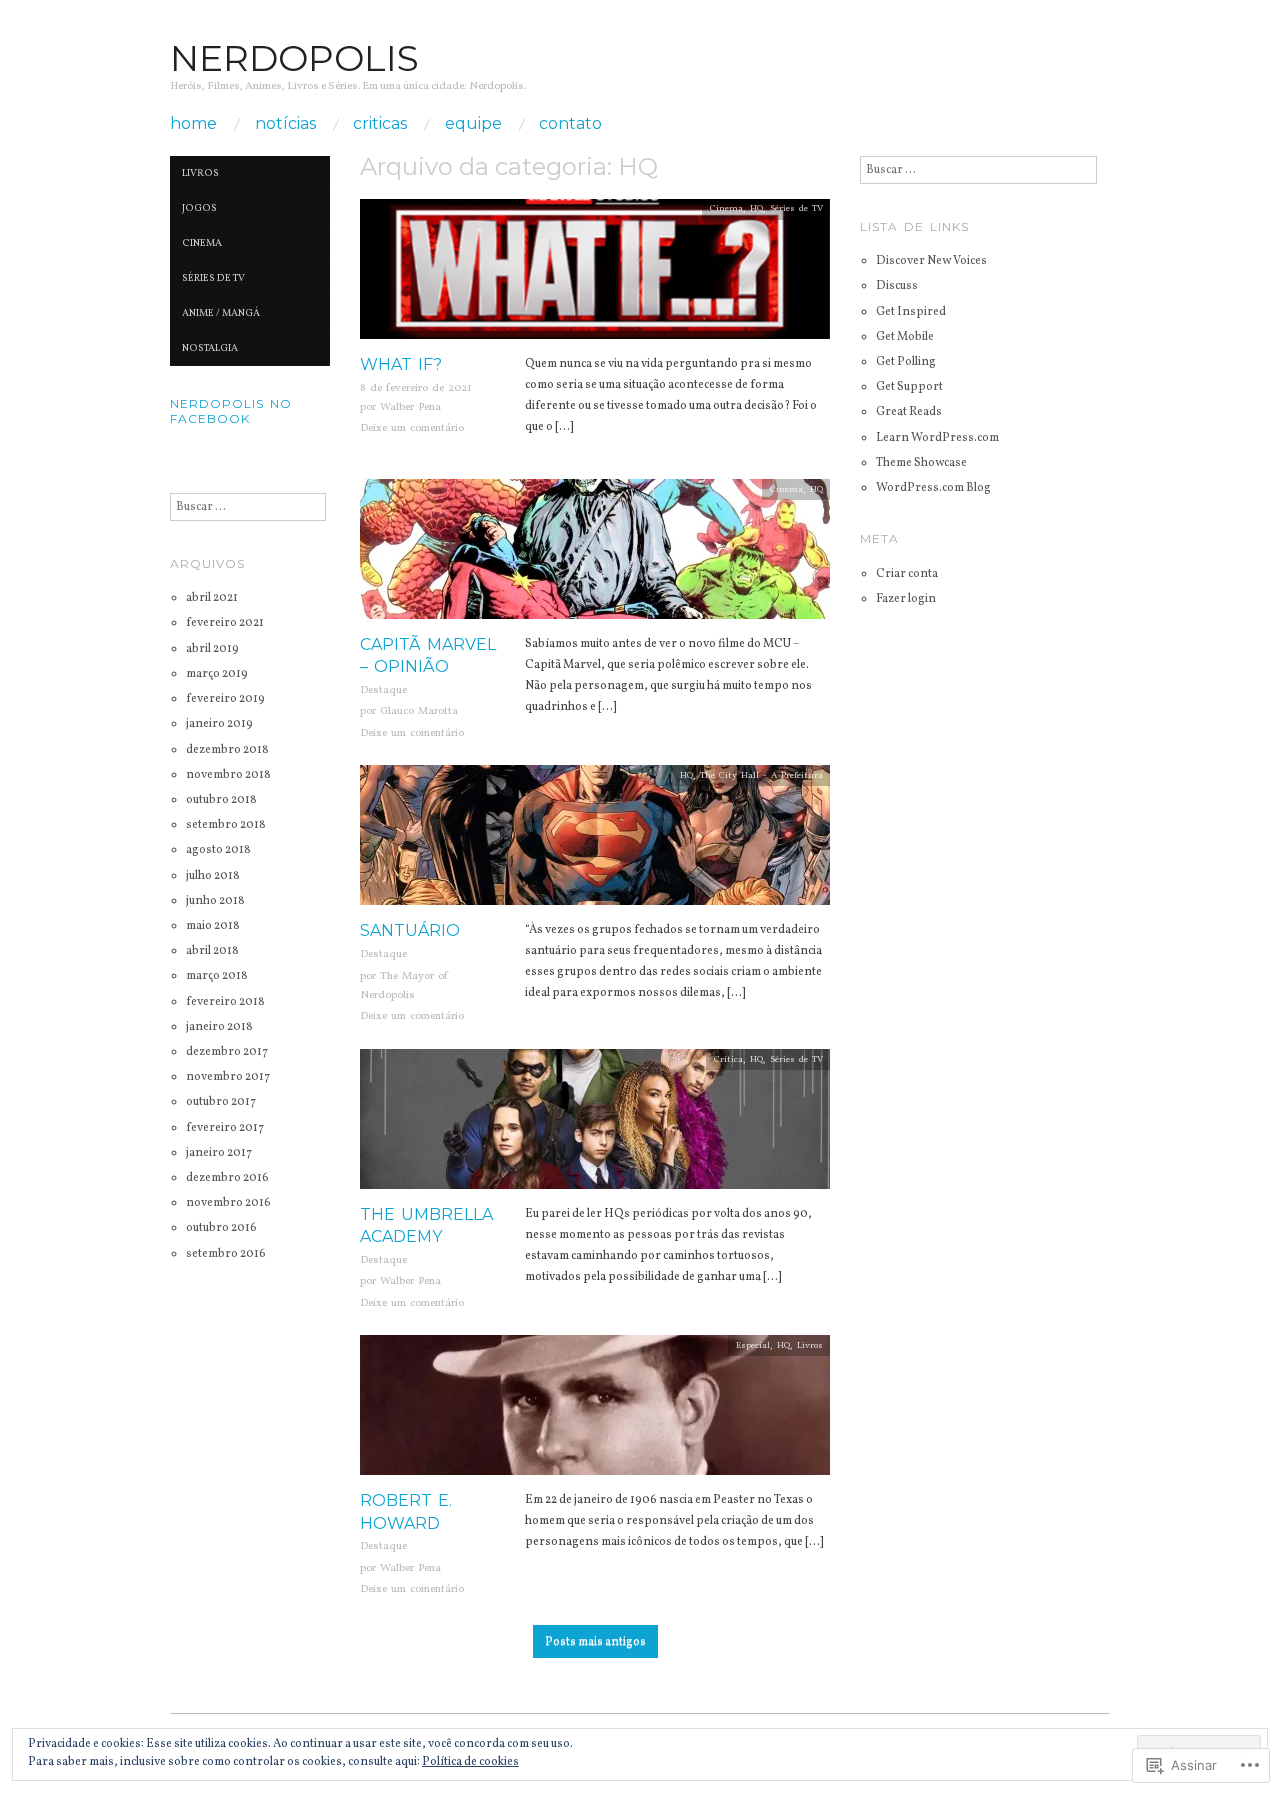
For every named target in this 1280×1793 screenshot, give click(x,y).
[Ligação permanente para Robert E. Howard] (595, 1412)
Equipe (473, 124)
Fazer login (906, 599)
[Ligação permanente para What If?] (595, 276)
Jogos (199, 208)
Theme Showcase (921, 463)
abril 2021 (212, 598)
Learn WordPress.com (937, 438)
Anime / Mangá (221, 313)
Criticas (380, 124)
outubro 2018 (221, 800)
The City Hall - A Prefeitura (761, 775)
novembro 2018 (228, 775)
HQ (756, 208)
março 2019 (217, 674)
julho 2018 (213, 876)
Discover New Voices (931, 261)
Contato (570, 124)
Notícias (285, 124)
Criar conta (907, 574)
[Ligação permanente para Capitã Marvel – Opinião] (595, 556)
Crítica (728, 1059)
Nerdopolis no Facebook (231, 411)
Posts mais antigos (595, 1642)
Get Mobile (905, 337)
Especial (753, 1345)
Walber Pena (410, 407)
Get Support (909, 387)
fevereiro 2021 (225, 623)
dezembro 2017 (227, 1052)
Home (193, 124)
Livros (810, 1345)
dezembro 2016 (227, 1178)
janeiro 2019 (219, 724)
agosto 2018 (218, 850)
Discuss (897, 286)
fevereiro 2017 (225, 1128)
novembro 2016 (228, 1203)
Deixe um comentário (412, 428)
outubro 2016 (221, 1228)
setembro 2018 (226, 825)
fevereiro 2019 (225, 699)
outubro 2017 (221, 1102)
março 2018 (217, 976)
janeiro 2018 (219, 1027)
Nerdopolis (294, 58)
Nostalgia (210, 348)
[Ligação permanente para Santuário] (595, 843)
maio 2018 (213, 926)
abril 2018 (212, 951)
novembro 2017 (228, 1077)
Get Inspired (911, 312)
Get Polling (906, 362)
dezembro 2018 (227, 750)
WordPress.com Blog (933, 488)
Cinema (726, 208)
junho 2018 (215, 901)
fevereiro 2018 (225, 1002)
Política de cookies (470, 1762)
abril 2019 (212, 649)
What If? (401, 364)
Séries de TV (796, 208)
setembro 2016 (226, 1254)
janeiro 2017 (219, 1153)
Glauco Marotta (419, 711)
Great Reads (909, 412)
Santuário (410, 930)
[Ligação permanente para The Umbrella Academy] (595, 1126)
